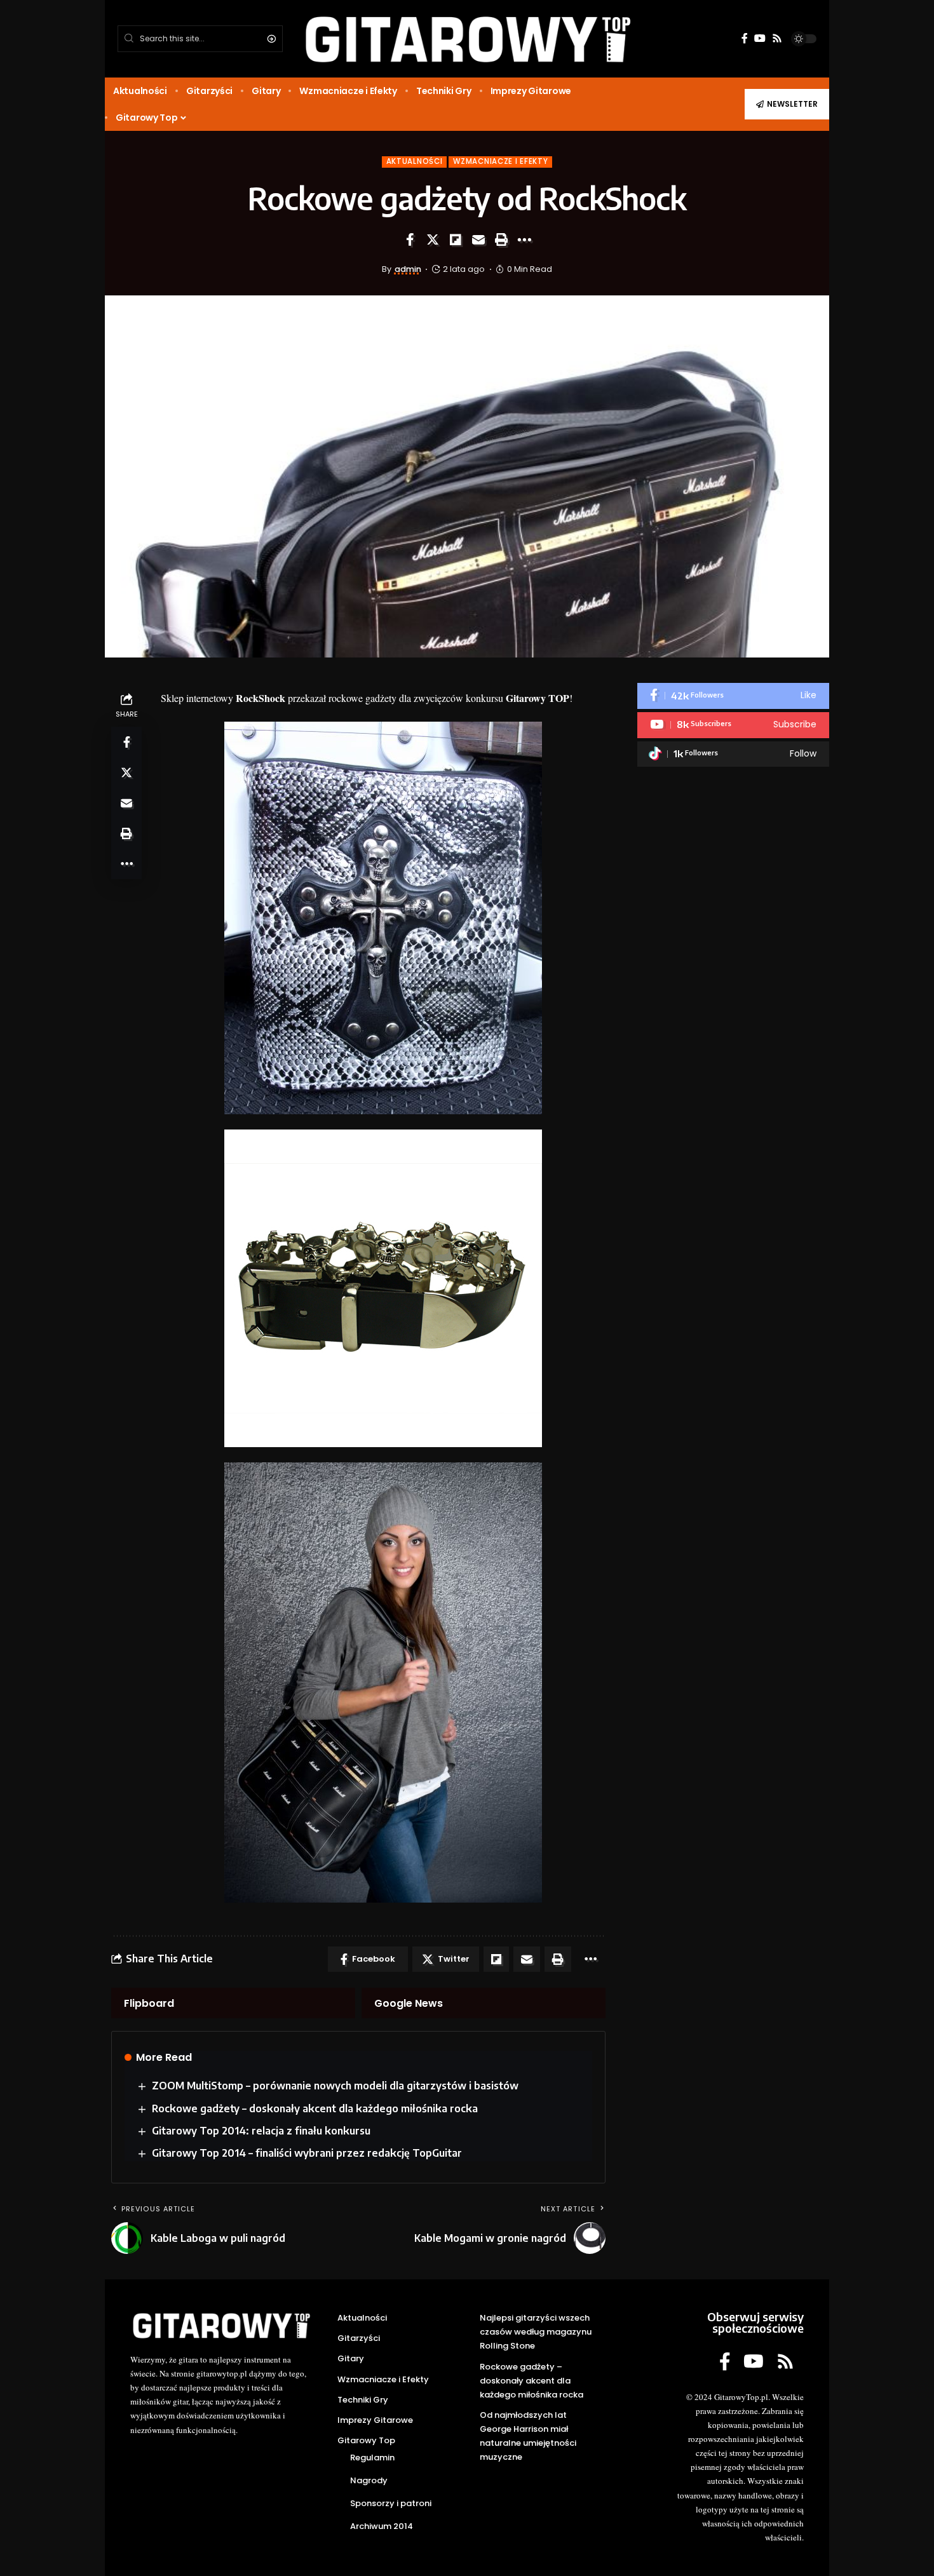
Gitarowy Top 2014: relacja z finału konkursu (261, 2131)
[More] (524, 239)
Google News (409, 2003)
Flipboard (149, 2003)
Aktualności (415, 161)
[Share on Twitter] (433, 239)
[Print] (501, 239)
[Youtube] (733, 725)
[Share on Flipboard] (456, 239)
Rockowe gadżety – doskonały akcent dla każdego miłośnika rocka (315, 2108)
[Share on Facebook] (410, 239)
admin (408, 269)
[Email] (478, 239)
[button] (787, 104)
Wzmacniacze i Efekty (500, 161)
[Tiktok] (733, 754)
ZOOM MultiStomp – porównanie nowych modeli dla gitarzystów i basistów (335, 2086)
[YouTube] (760, 38)
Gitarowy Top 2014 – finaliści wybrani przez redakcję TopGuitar (307, 2153)
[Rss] (777, 38)
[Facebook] (745, 38)
